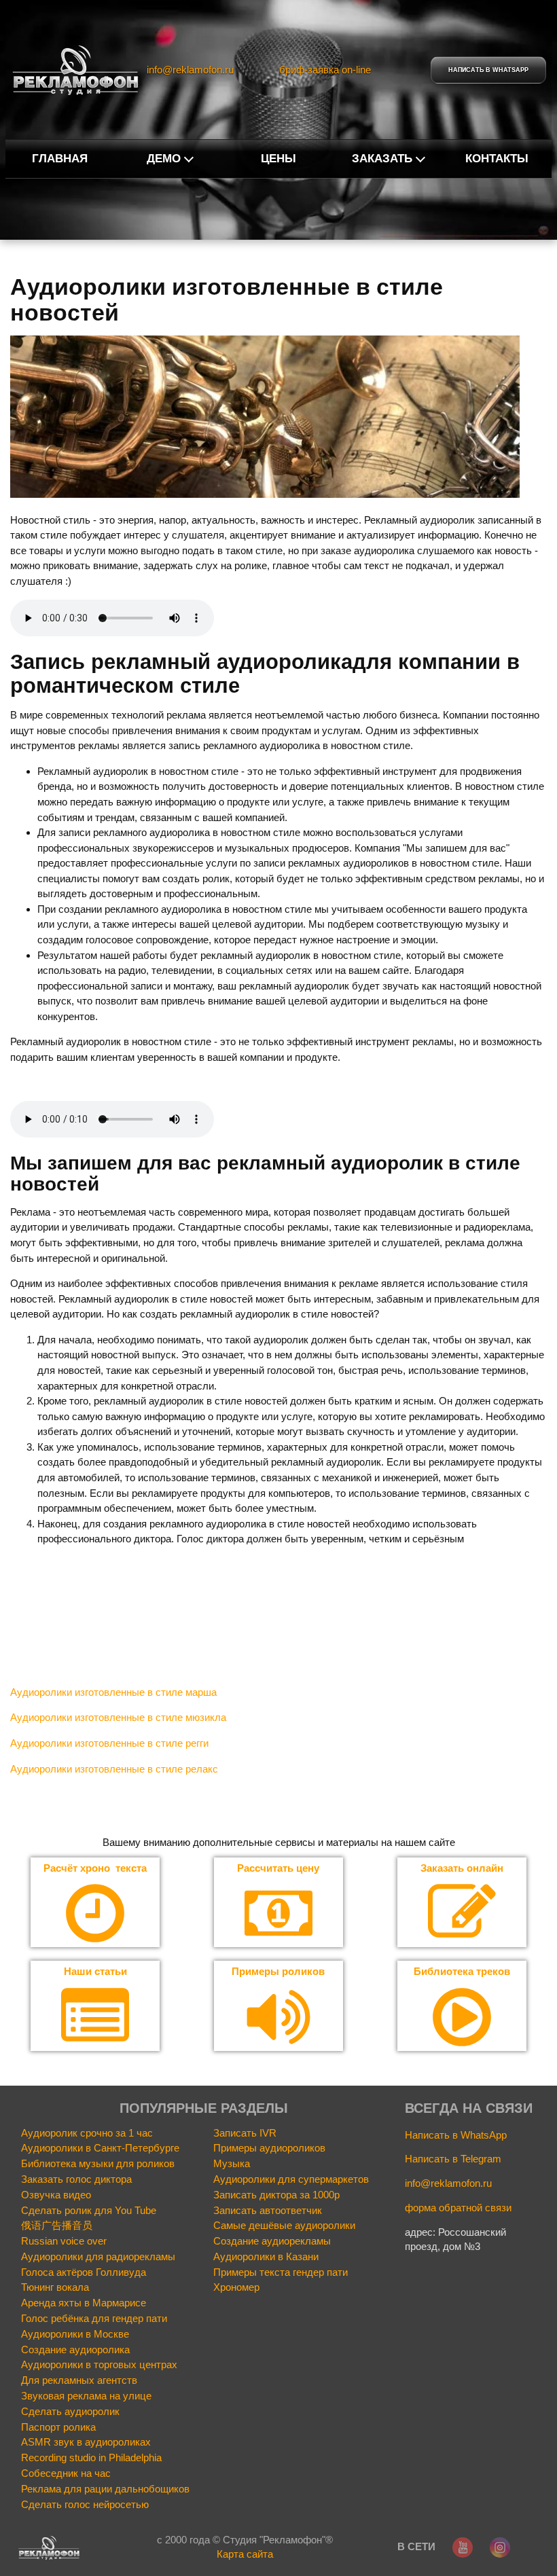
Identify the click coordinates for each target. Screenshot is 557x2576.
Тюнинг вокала (55, 2287)
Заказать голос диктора (76, 2179)
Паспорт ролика (58, 2427)
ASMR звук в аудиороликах (86, 2442)
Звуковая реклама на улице (86, 2396)
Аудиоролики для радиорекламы (98, 2257)
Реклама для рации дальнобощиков (105, 2489)
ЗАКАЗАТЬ (382, 159)
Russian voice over (64, 2241)
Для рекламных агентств (79, 2380)
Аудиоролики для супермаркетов (291, 2179)
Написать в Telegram (453, 2159)
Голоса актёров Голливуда (84, 2272)
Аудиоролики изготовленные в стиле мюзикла (118, 1717)
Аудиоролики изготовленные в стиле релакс (114, 1769)
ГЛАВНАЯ (60, 159)
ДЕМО (164, 159)
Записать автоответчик (268, 2211)
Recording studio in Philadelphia (91, 2458)
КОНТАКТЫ (497, 159)
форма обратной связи (458, 2208)
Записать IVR (245, 2133)
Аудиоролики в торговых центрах (99, 2365)
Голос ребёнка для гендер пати (94, 2319)
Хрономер (236, 2287)
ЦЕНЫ (278, 159)
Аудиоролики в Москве (75, 2334)
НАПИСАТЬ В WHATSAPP (488, 70)
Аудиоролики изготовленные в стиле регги (109, 1743)
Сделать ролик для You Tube (89, 2211)
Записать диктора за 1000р (276, 2195)
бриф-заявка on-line (325, 70)
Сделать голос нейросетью (85, 2505)
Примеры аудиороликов (269, 2148)
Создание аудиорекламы (272, 2241)
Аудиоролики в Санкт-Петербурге (100, 2148)
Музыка (232, 2164)
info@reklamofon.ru (190, 70)
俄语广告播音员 (57, 2226)
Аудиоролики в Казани (266, 2257)
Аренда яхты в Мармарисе (84, 2303)
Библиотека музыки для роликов (98, 2164)
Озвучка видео (56, 2195)
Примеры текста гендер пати (281, 2272)
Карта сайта (245, 2554)
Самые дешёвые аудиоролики (284, 2226)
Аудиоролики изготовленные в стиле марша (113, 1692)
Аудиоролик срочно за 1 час (87, 2133)
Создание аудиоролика (75, 2350)
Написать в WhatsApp (456, 2135)
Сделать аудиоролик (70, 2412)
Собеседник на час (66, 2473)
